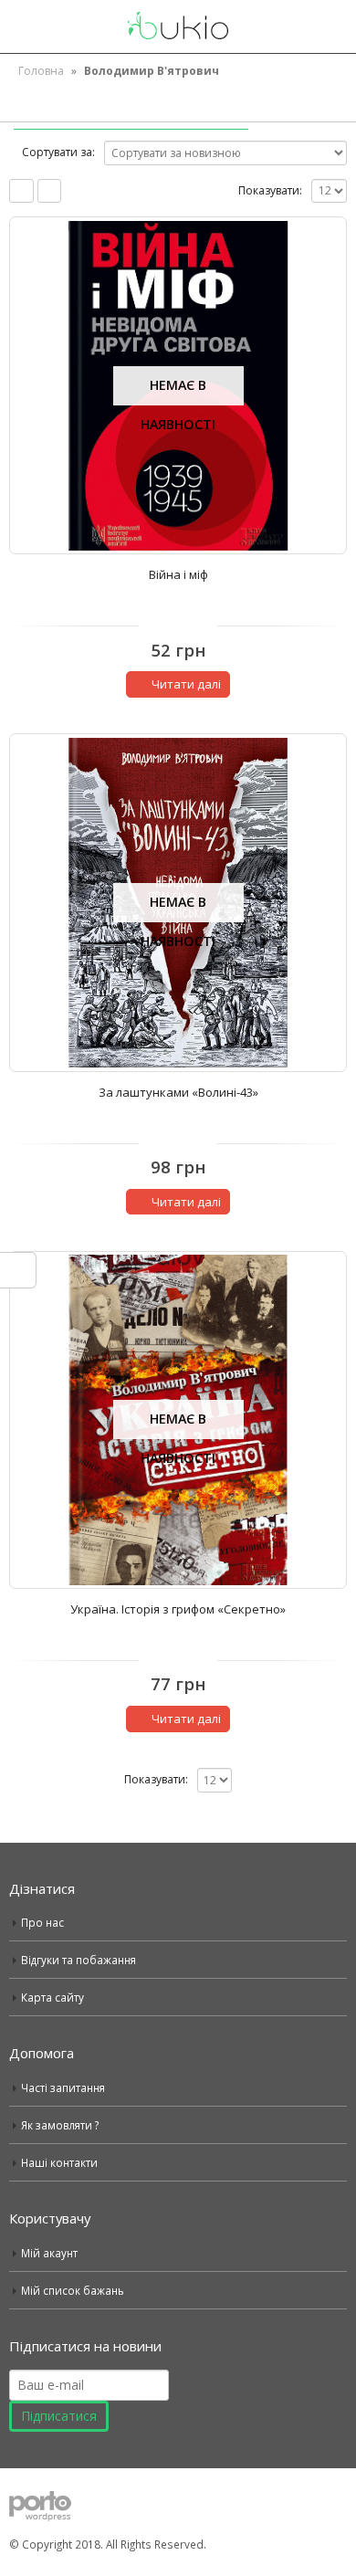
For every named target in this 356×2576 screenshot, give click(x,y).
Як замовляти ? (60, 2125)
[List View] (50, 191)
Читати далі (186, 684)
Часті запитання (63, 2087)
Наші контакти (59, 2162)
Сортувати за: (58, 152)
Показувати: (270, 190)
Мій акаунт (49, 2253)
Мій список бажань (73, 2290)
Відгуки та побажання (79, 1960)
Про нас (42, 1922)
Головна (41, 71)
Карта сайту (52, 1997)
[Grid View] (21, 191)
